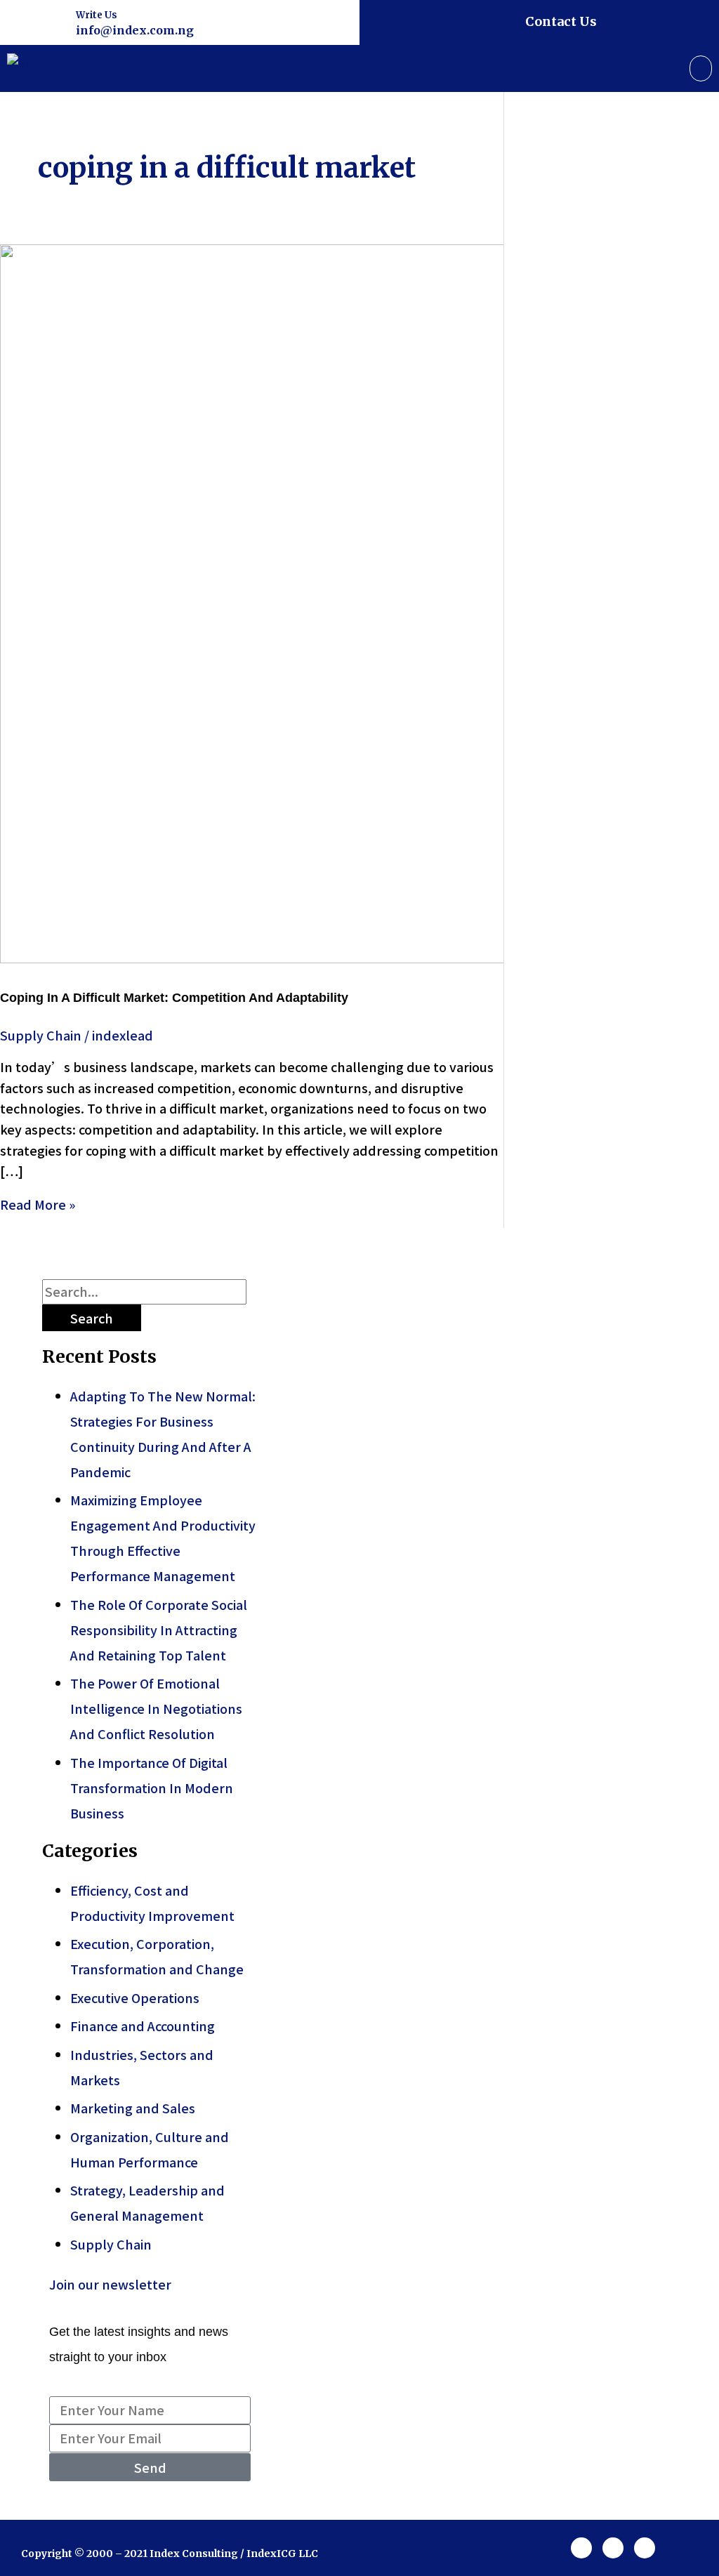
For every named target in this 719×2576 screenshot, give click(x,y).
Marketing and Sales (133, 2108)
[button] (701, 68)
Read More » (38, 1204)
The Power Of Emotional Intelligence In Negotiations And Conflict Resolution (156, 1708)
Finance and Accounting (143, 2026)
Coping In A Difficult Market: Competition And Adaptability (174, 998)
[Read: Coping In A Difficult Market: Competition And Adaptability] (359, 958)
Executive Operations (135, 1997)
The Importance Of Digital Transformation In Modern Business (152, 1788)
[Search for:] (144, 1291)
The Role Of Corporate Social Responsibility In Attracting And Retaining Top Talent (159, 1630)
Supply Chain (41, 1035)
